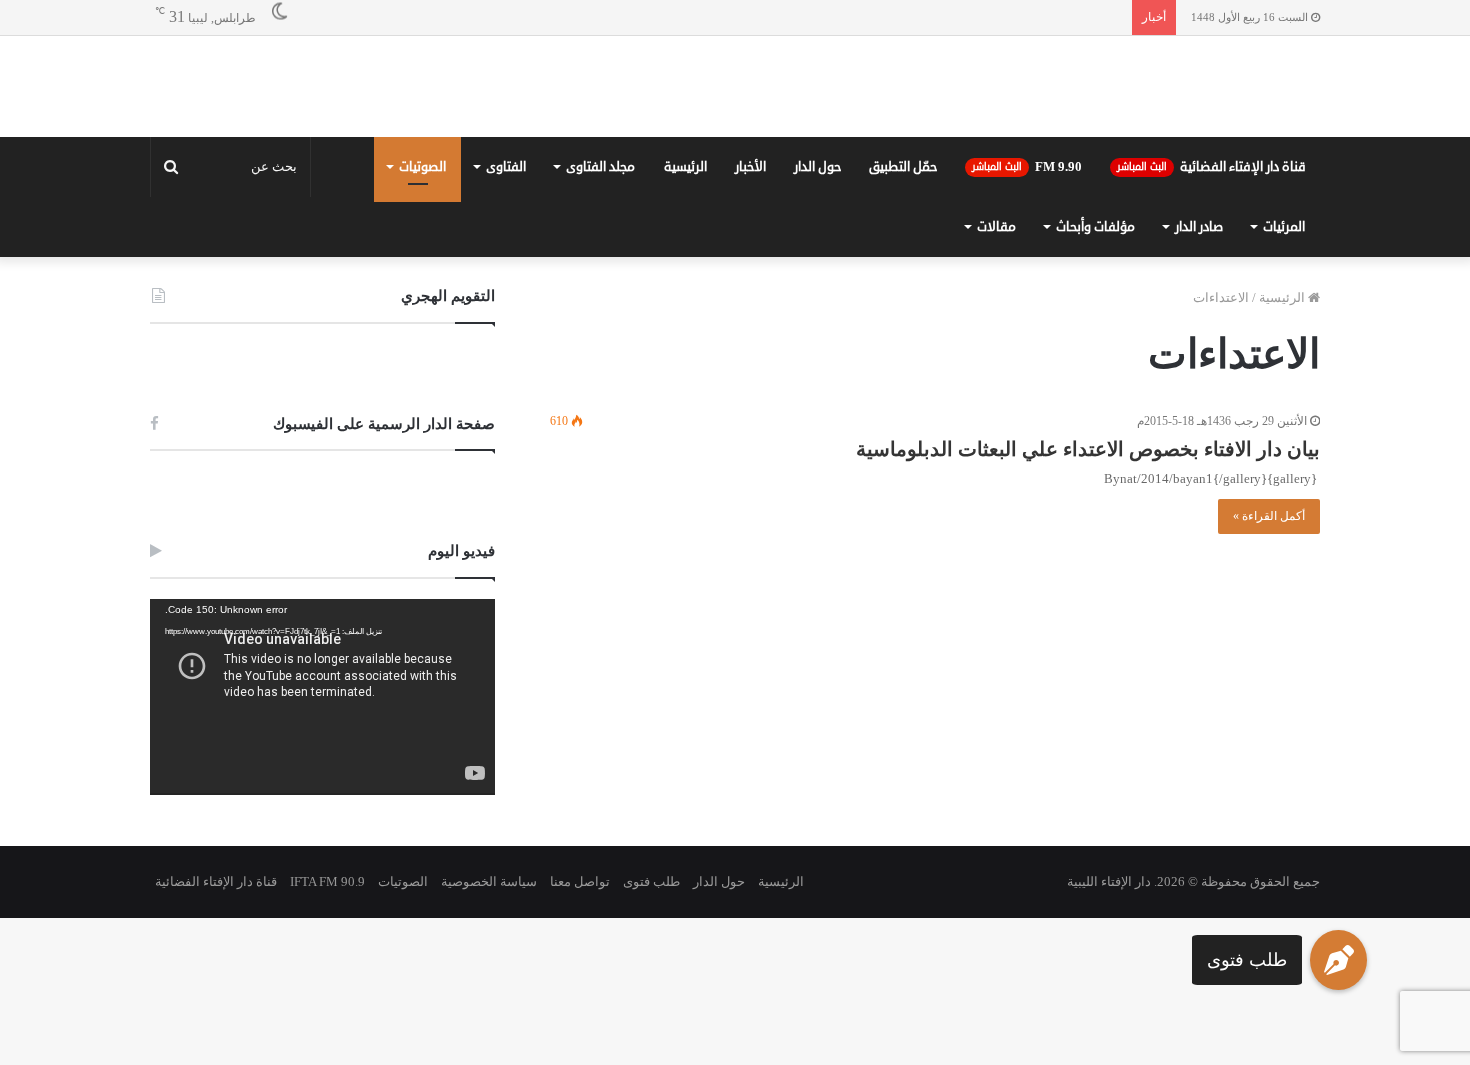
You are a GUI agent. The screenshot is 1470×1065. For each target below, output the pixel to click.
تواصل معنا (580, 881)
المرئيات (1284, 227)
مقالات (996, 227)
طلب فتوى (1247, 960)
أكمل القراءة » (1269, 516)
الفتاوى (506, 167)
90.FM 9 (1027, 167)
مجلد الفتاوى (600, 167)
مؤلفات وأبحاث (1095, 227)
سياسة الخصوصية (489, 881)
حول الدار (817, 167)
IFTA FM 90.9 (327, 881)
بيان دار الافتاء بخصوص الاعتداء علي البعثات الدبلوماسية (1088, 449)
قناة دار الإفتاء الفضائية (1211, 167)
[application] (322, 697)
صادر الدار (1199, 227)
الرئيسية (685, 167)
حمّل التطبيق (903, 167)
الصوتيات (422, 167)
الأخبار (750, 167)
